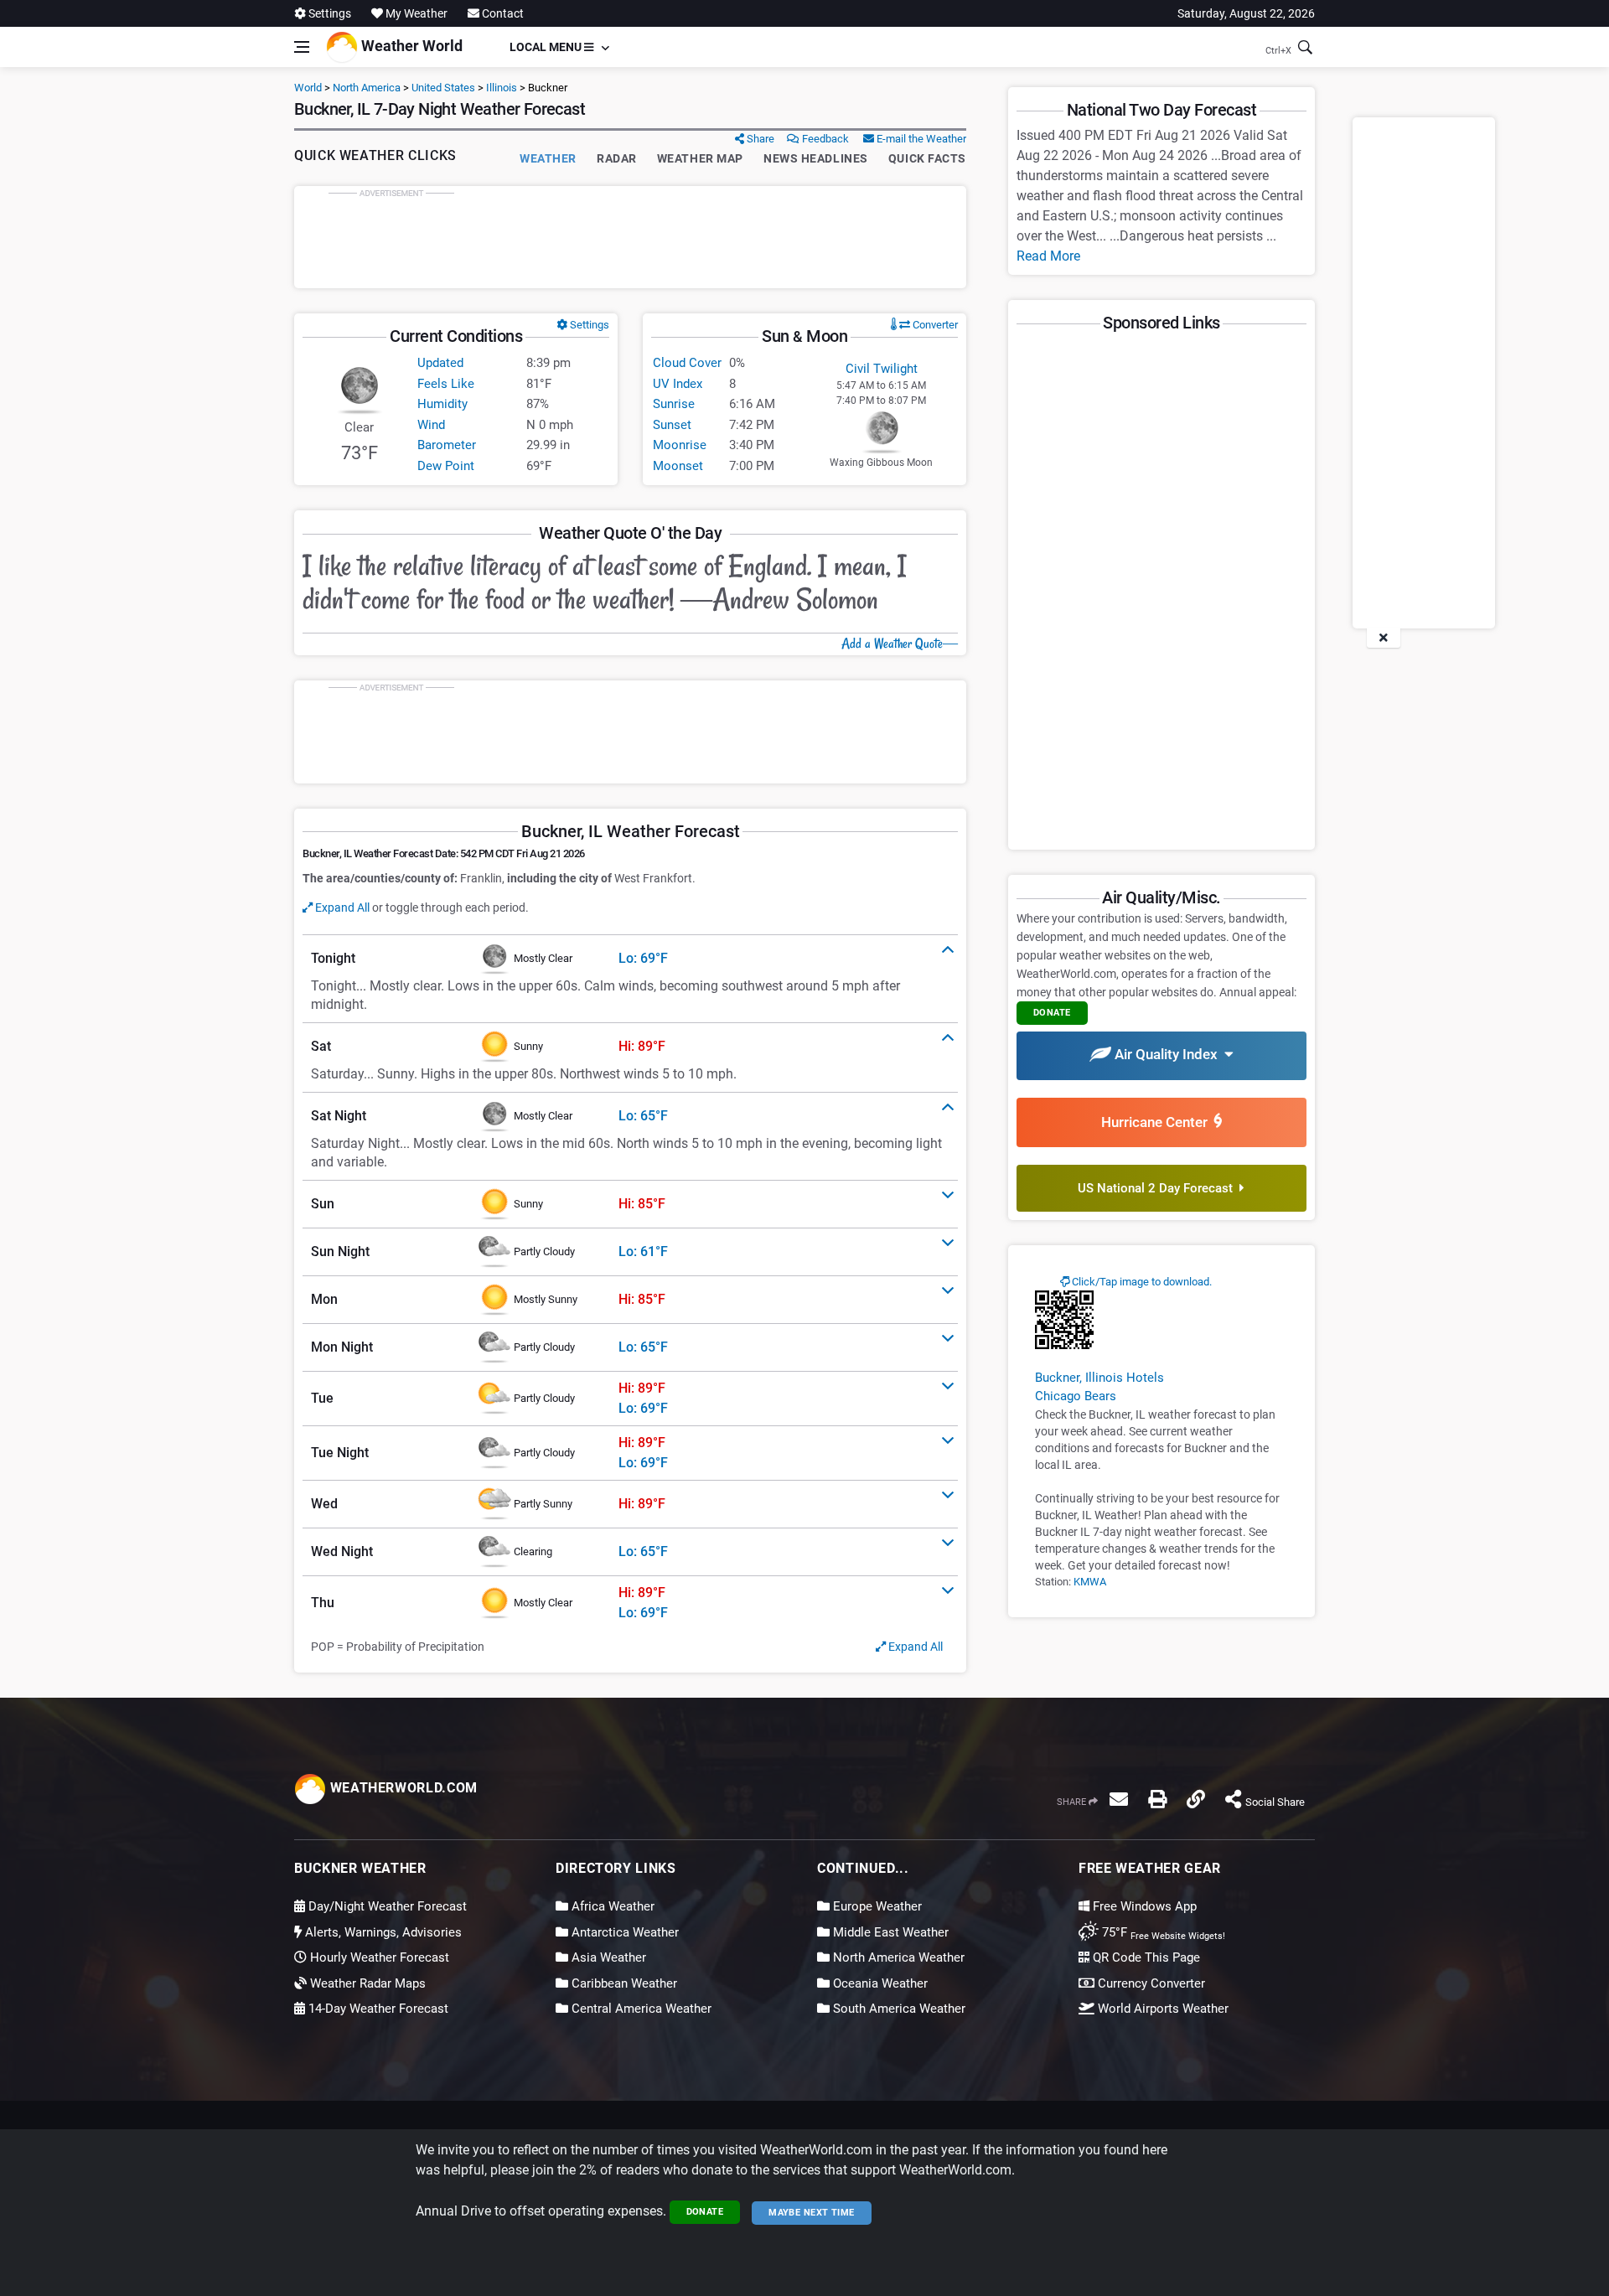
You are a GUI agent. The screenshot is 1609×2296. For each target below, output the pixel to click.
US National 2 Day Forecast (1159, 1188)
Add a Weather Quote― (900, 644)
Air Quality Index (1168, 1054)
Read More (1048, 256)
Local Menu (547, 47)
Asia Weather (607, 1957)
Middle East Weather (889, 1932)
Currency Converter (1150, 1983)
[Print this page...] (1157, 1799)
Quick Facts (927, 158)
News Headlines (816, 158)
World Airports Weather (1161, 2009)
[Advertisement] (630, 237)
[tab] (630, 959)
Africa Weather (611, 1906)
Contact (502, 13)
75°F (1162, 1932)
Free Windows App (1143, 1906)
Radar (617, 158)
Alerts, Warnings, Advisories (382, 1932)
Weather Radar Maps (366, 1983)
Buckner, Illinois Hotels (1099, 1378)
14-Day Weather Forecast (377, 2009)
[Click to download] (1064, 1319)
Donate (705, 2212)
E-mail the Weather (920, 139)
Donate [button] (1052, 1013)
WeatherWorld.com (402, 1788)
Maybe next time (812, 2213)
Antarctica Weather (623, 1932)
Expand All (341, 908)
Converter (934, 325)
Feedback (824, 139)
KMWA (1090, 1582)
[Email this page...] (1119, 1799)
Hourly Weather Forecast (378, 1957)
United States (443, 88)
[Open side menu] (302, 47)
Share (759, 139)
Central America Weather (640, 2009)
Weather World (410, 46)
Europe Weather (876, 1906)
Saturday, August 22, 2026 (1246, 13)
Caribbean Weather (623, 1983)
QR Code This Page (1145, 1957)
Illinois (502, 88)
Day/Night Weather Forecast (386, 1906)
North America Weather (897, 1957)
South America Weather (898, 2009)
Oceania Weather (879, 1983)
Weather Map (700, 158)
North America (367, 88)
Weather (548, 158)
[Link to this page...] (1196, 1799)
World (308, 88)
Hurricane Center (1158, 1122)
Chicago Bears (1076, 1396)
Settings (329, 13)
